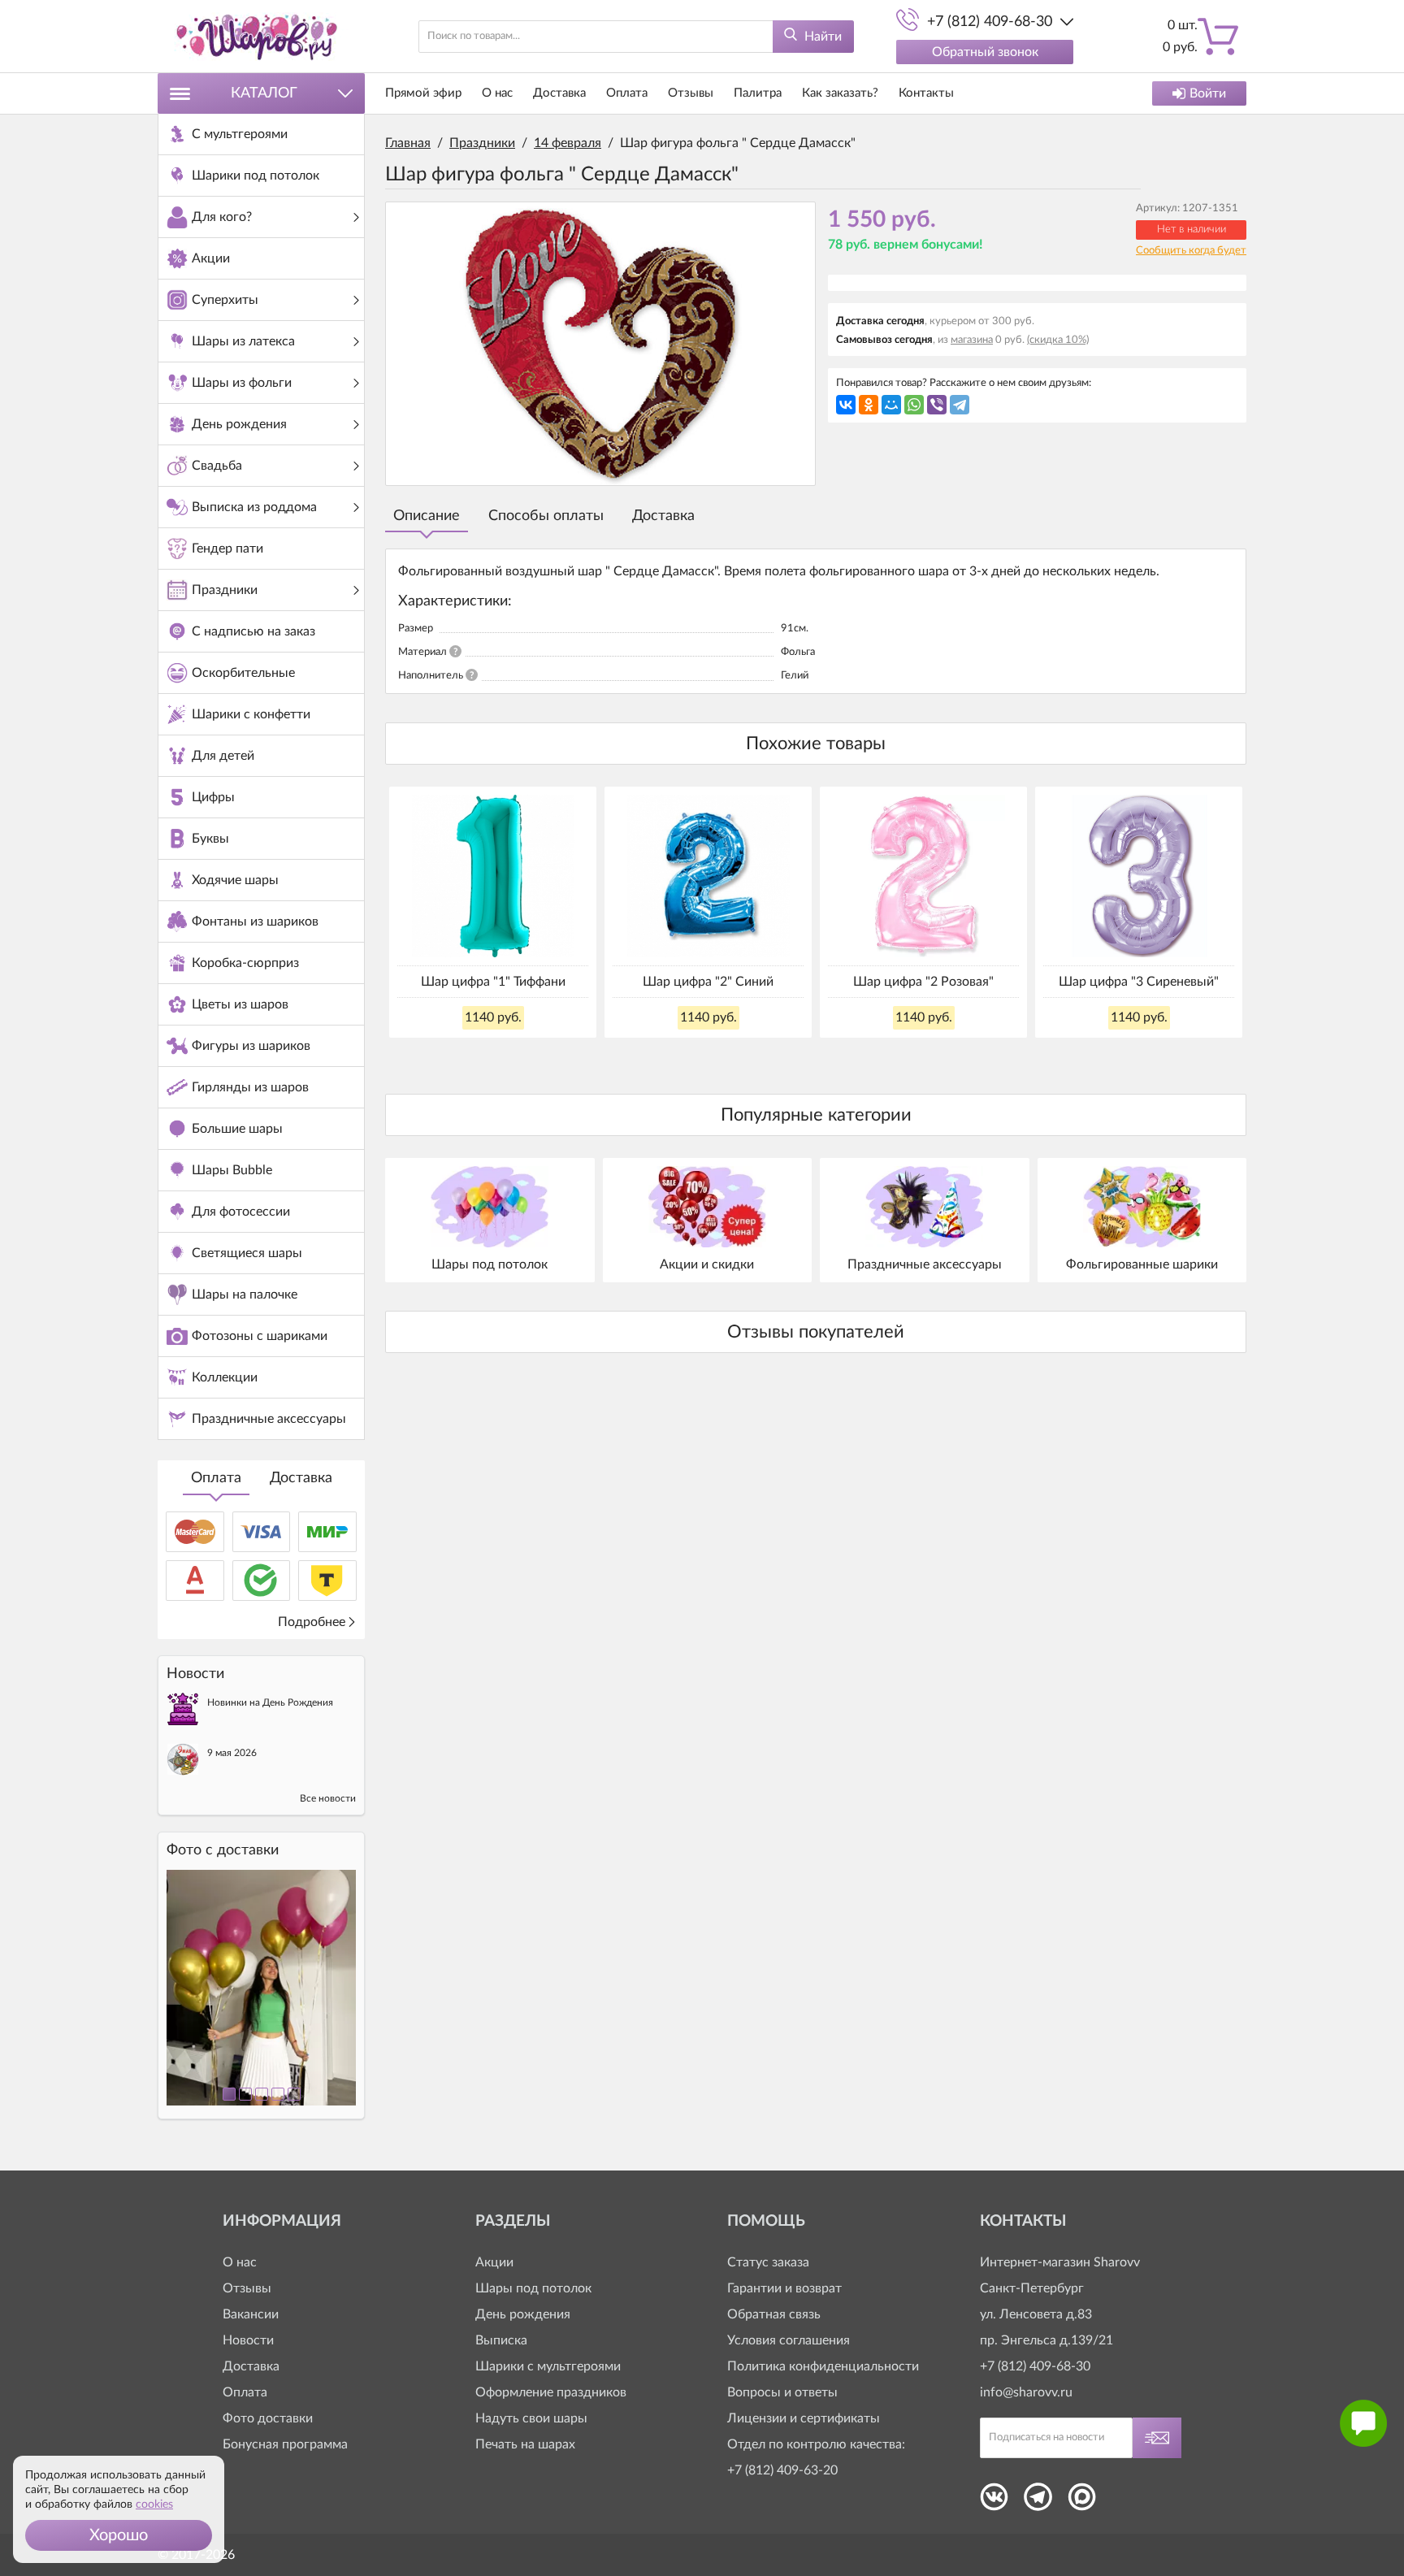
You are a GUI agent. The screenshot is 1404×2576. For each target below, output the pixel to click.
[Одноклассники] (869, 405)
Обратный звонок (985, 52)
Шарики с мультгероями (548, 2366)
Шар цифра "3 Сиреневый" (1139, 982)
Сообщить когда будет (1191, 251)
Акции (494, 2262)
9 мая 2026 (232, 1753)
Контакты (926, 93)
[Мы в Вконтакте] (994, 2502)
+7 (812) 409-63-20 (782, 2470)
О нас (497, 93)
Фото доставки (268, 2418)
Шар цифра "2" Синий (708, 982)
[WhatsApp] (914, 405)
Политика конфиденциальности (823, 2366)
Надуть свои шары (531, 2418)
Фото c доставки (223, 1850)
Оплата (216, 1478)
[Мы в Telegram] (1038, 2502)
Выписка (501, 2340)
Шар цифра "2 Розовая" (923, 982)
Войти (1208, 93)
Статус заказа (768, 2262)
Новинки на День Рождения (270, 1702)
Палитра (758, 93)
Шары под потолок (533, 2288)
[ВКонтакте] (846, 405)
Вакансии (251, 2314)
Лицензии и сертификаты (804, 2418)
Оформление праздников (551, 2392)
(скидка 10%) (1058, 340)
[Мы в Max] (1082, 2502)
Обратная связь (774, 2314)
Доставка (301, 1478)
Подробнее (312, 1622)
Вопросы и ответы (782, 2392)
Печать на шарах (525, 2444)
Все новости (328, 1798)
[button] (119, 2535)
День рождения (523, 2314)
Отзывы (691, 93)
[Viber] (937, 405)
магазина (972, 340)
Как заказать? (840, 93)
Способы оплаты (546, 516)
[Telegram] (960, 405)
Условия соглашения (789, 2340)
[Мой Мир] (891, 405)
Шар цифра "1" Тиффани (493, 982)
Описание (427, 516)
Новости (248, 2340)
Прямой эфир (423, 93)
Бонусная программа (285, 2444)
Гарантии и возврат (784, 2288)
